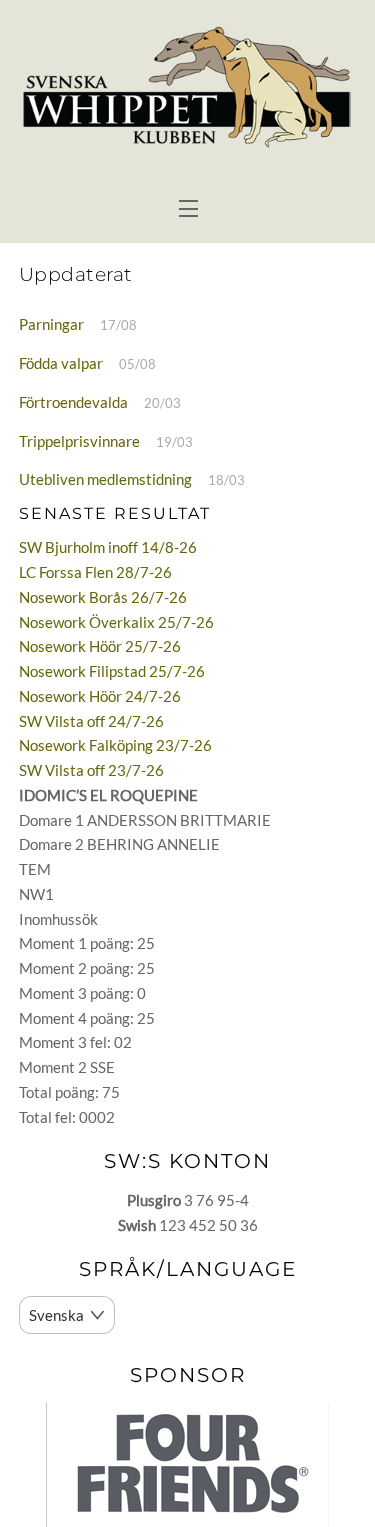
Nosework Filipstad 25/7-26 (112, 671)
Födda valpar (61, 363)
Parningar (51, 324)
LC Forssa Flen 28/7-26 (95, 572)
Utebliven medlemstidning (105, 479)
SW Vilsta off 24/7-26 (91, 721)
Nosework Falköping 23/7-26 (115, 745)
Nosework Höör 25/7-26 (100, 646)
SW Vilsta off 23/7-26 (91, 770)
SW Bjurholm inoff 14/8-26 (108, 547)
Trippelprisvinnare (79, 441)
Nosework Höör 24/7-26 (100, 696)
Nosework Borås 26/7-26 (103, 597)
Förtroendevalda (73, 402)
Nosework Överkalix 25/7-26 (116, 622)
